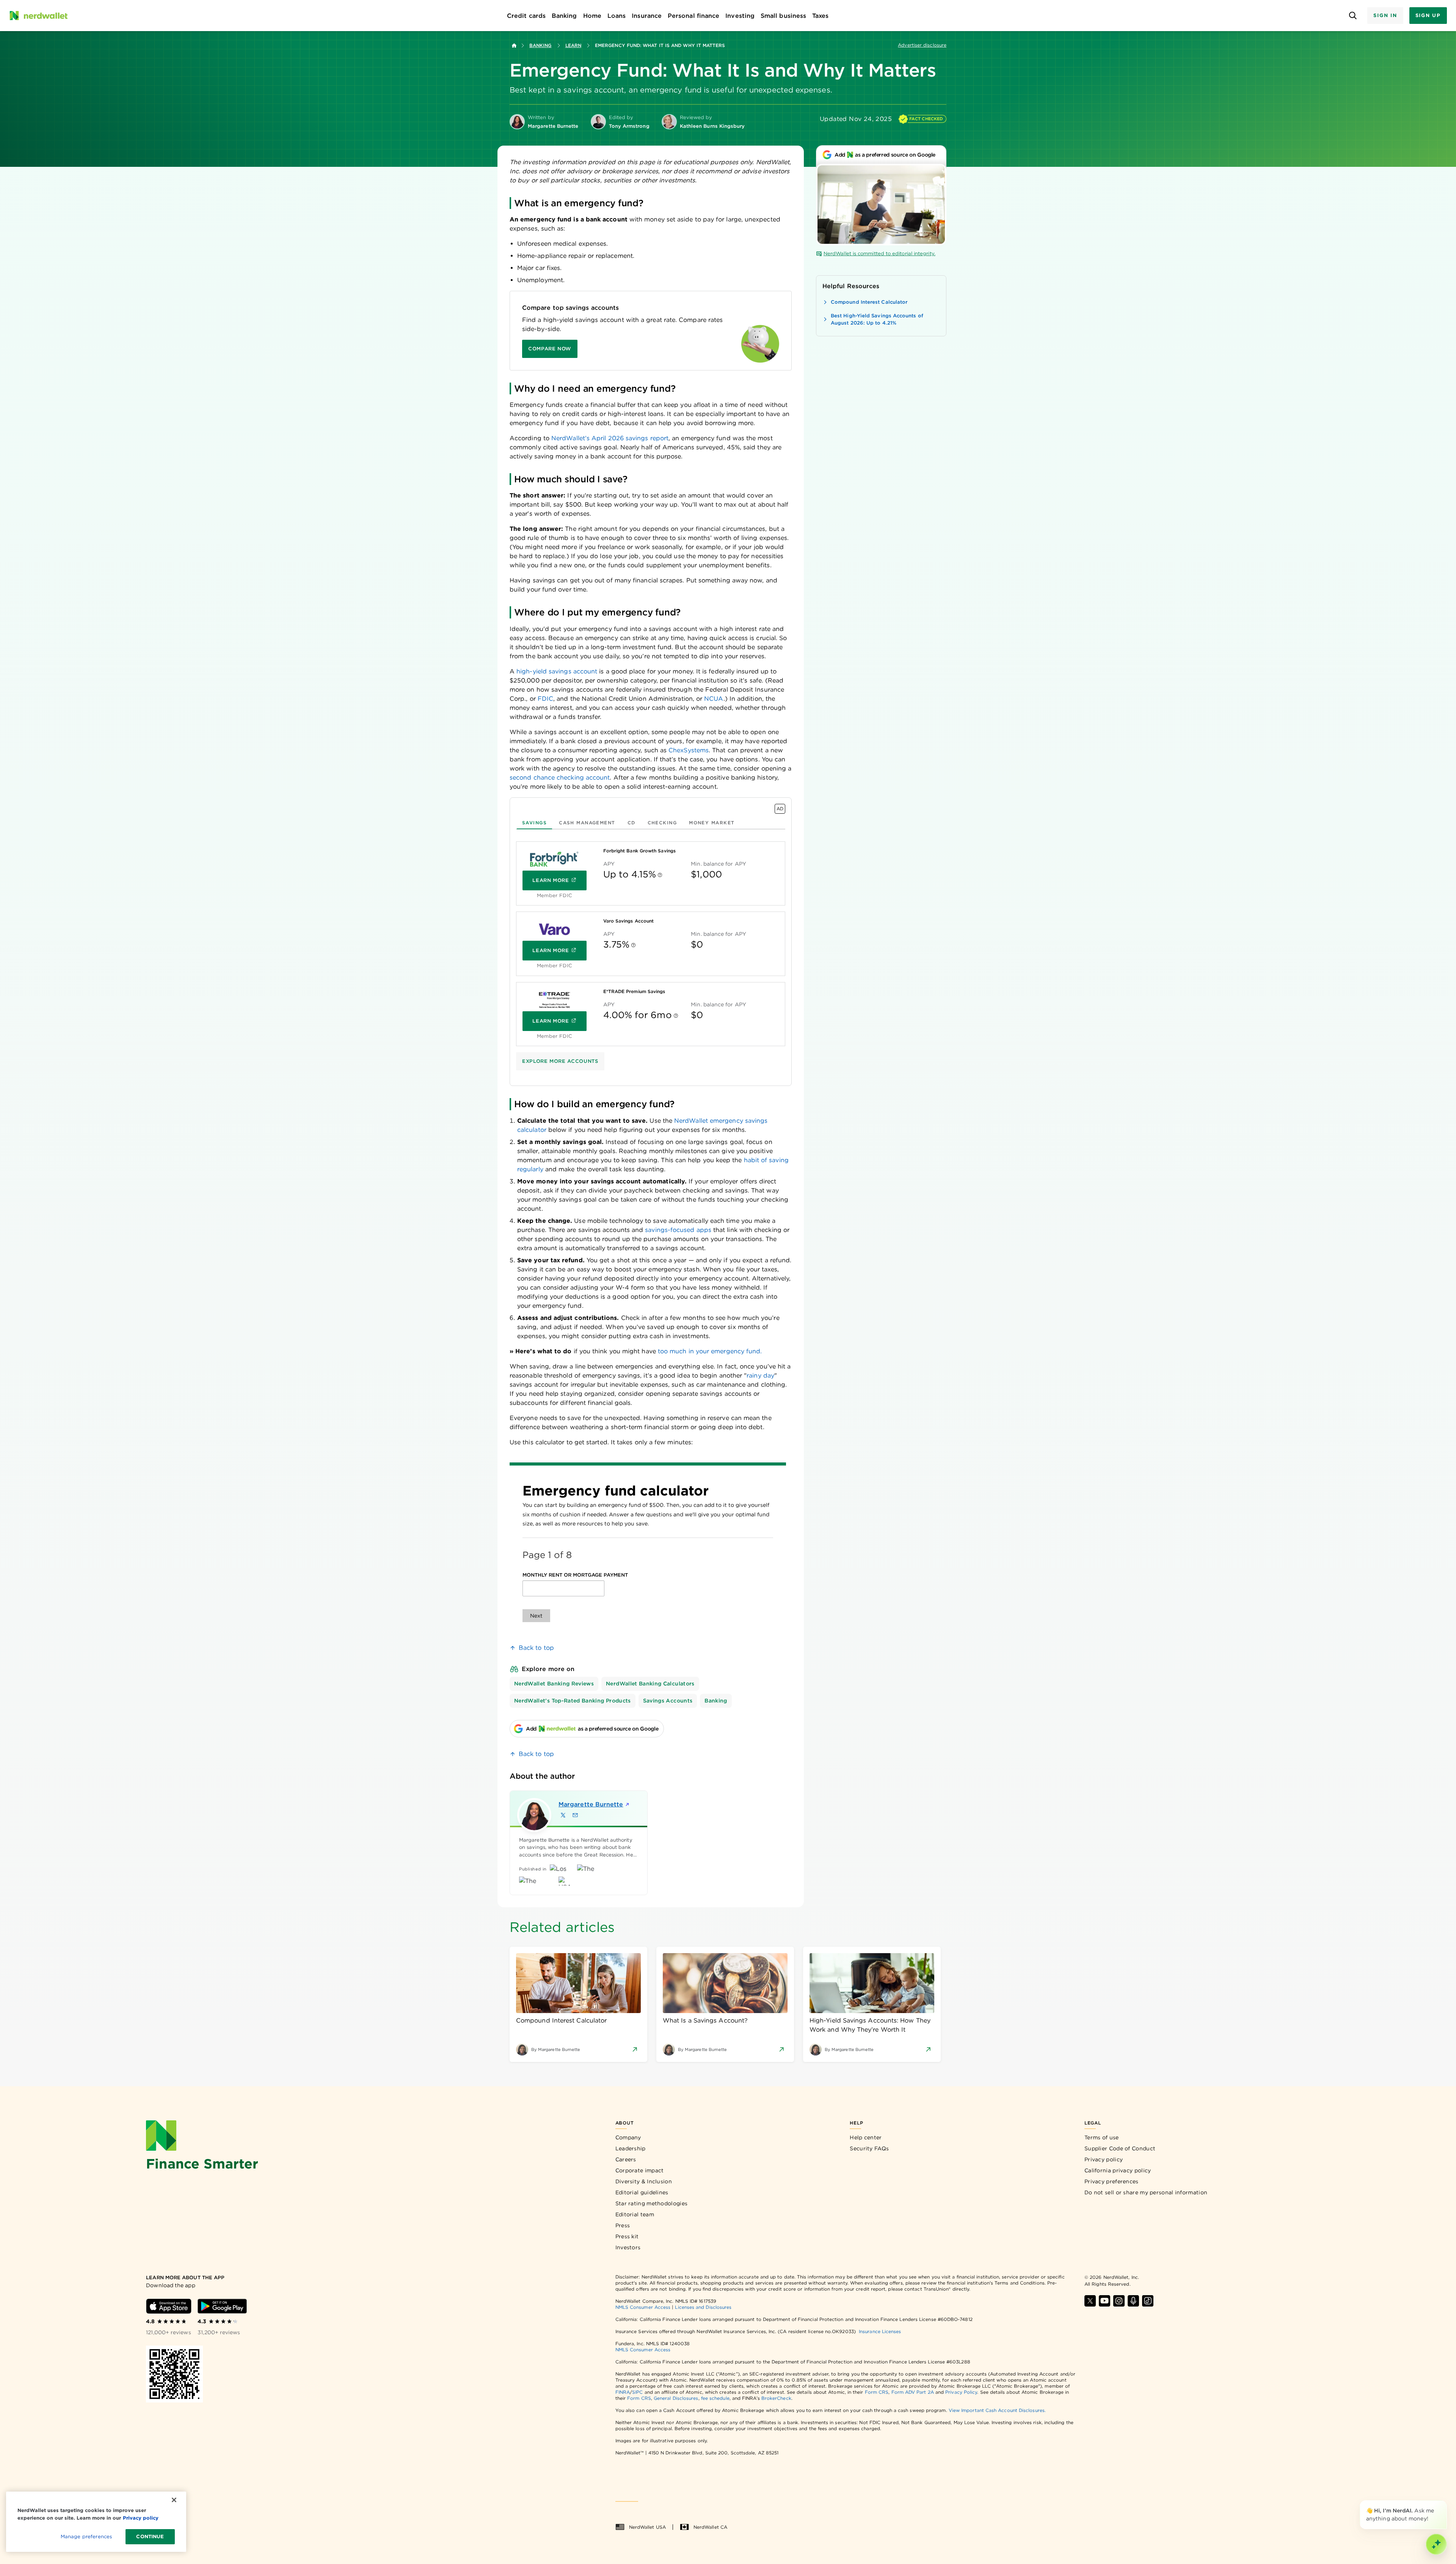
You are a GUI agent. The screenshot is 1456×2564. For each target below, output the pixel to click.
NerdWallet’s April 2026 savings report (610, 438)
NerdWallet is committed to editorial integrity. (879, 253)
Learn (573, 45)
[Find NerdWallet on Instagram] (1119, 2301)
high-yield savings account (557, 671)
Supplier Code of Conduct (1120, 2148)
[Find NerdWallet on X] (1090, 2301)
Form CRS (877, 2392)
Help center (866, 2137)
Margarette (589, 1804)
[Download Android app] (222, 2306)
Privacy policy (1104, 2159)
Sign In (1385, 15)
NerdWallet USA (647, 2527)
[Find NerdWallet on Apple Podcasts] (1133, 2301)
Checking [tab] (662, 823)
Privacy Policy (961, 2392)
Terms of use (1102, 2137)
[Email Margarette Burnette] (575, 1815)
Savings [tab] (534, 823)
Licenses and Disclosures (703, 2307)
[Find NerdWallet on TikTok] (1148, 2301)
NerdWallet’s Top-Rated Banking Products (573, 1701)
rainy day (760, 1375)
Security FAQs (869, 2148)
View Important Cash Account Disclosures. (997, 2410)
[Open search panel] (1353, 16)
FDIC (545, 699)
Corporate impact (640, 2170)
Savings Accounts (668, 1701)
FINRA (623, 2392)
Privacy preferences (1112, 2181)
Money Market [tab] (712, 823)
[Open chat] (1436, 2544)
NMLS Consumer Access (643, 2307)
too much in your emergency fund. (709, 1351)
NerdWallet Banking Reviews (554, 1684)
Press (623, 2225)
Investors (628, 2247)
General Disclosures (676, 2398)
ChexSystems (689, 750)
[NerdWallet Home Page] (38, 16)
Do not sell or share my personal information (1146, 2192)
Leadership (631, 2148)
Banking (541, 45)
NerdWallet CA (710, 2527)
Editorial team (635, 2214)
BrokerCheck (776, 2398)
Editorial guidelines (642, 2192)
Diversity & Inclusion (644, 2181)
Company (628, 2137)
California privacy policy (1118, 2170)
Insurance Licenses (880, 2331)
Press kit (627, 2236)
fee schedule (715, 2398)
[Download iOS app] (169, 2306)
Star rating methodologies (652, 2203)
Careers (626, 2159)
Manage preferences (86, 2537)
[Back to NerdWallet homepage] (514, 46)
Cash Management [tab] (587, 823)
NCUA (714, 699)
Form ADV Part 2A (913, 2392)
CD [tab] (632, 823)
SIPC (637, 2392)
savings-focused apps (678, 1230)
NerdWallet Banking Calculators (650, 1684)
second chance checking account (560, 778)
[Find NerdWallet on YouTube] (1105, 2301)
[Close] (1445, 2502)
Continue (150, 2537)
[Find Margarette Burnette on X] (563, 1815)
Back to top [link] (536, 1648)
